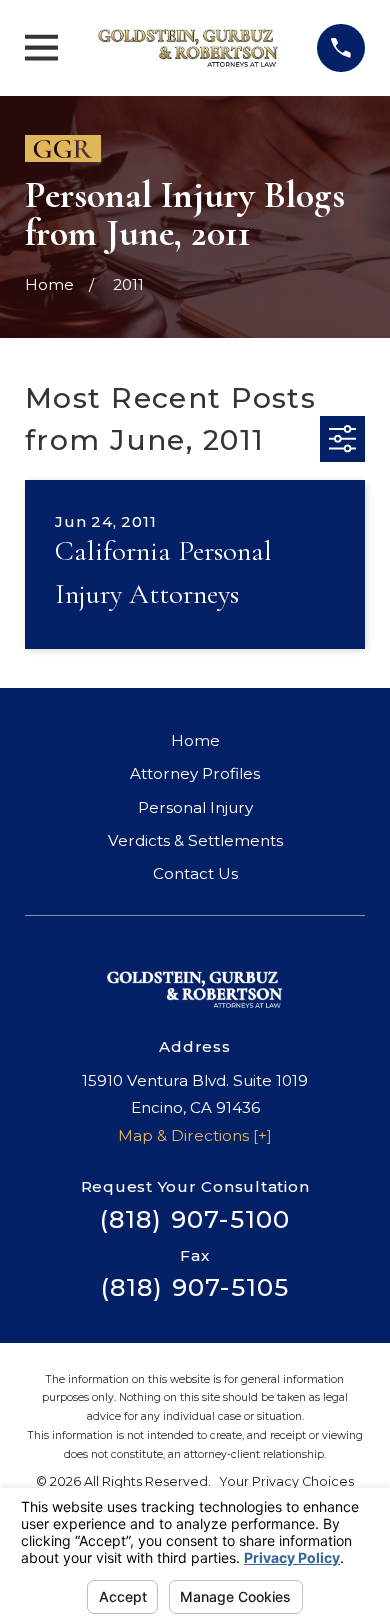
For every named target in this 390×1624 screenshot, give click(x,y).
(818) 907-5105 (195, 1287)
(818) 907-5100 (195, 1219)
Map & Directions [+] (195, 1135)
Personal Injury (195, 807)
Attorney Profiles (195, 773)
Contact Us (195, 873)
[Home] (188, 48)
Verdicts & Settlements (195, 840)
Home (195, 740)
